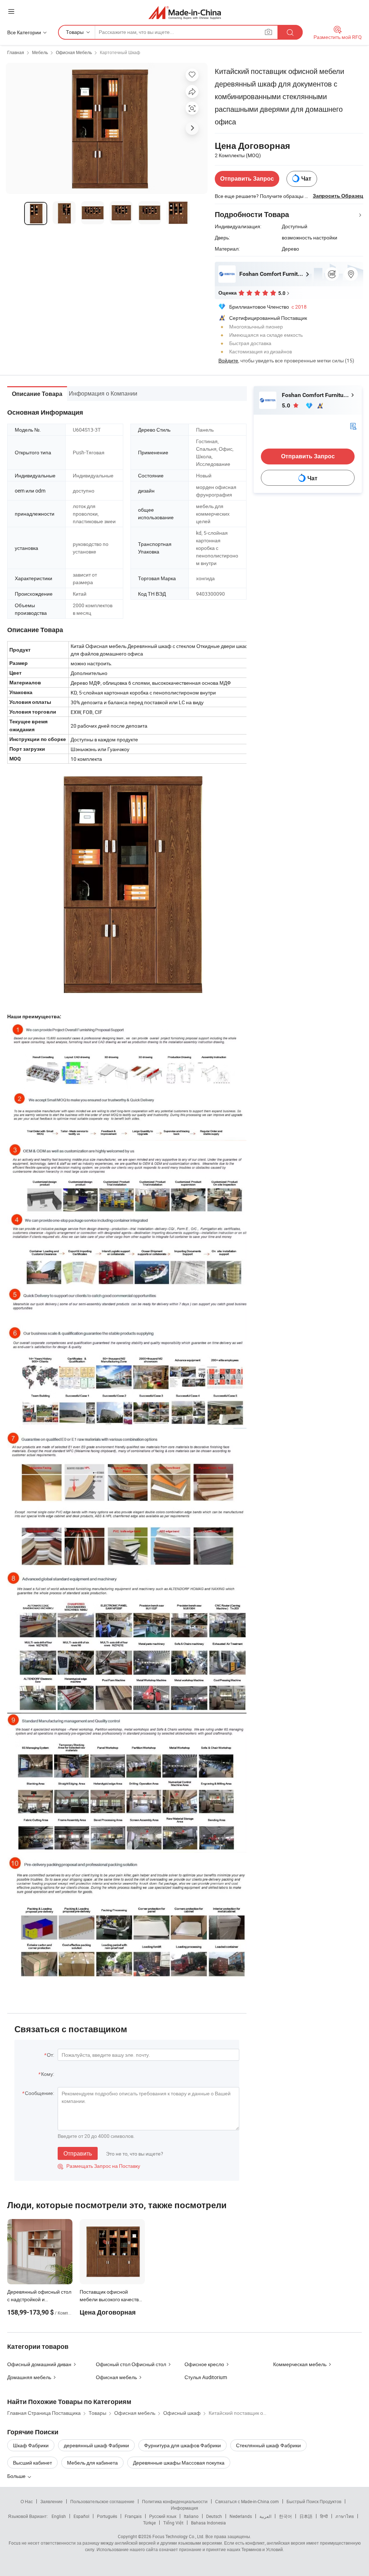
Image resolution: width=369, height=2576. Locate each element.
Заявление (52, 2501)
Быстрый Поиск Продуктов (314, 2501)
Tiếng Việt (173, 2523)
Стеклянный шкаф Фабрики (268, 2445)
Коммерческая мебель (300, 2364)
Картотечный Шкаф (120, 52)
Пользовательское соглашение (102, 2501)
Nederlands (241, 2516)
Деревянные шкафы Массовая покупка (179, 2463)
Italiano (191, 2516)
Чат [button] (306, 179)
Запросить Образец (338, 196)
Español (81, 2516)
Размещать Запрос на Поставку (99, 2166)
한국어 (285, 2516)
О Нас (27, 2501)
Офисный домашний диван (39, 2364)
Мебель (40, 52)
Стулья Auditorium (206, 2377)
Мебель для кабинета (92, 2463)
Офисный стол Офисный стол (131, 2364)
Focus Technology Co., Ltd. (178, 2536)
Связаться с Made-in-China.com (247, 2501)
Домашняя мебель (29, 2377)
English (59, 2516)
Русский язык (163, 2516)
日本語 (306, 2516)
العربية (265, 2516)
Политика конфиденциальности (175, 2501)
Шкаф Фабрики (31, 2445)
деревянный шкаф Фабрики (96, 2445)
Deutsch (214, 2516)
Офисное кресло (204, 2364)
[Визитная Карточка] (353, 426)
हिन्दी (324, 2516)
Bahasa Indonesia (208, 2523)
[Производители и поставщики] (185, 12)
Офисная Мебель (74, 52)
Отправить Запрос (247, 179)
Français (133, 2516)
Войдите (228, 360)
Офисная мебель (116, 2377)
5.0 (287, 405)
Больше (17, 2476)
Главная (16, 52)
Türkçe (149, 2523)
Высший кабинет (32, 2463)
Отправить (78, 2153)
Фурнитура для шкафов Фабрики (183, 2445)
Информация (184, 2508)
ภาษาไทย (345, 2516)
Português (107, 2516)
